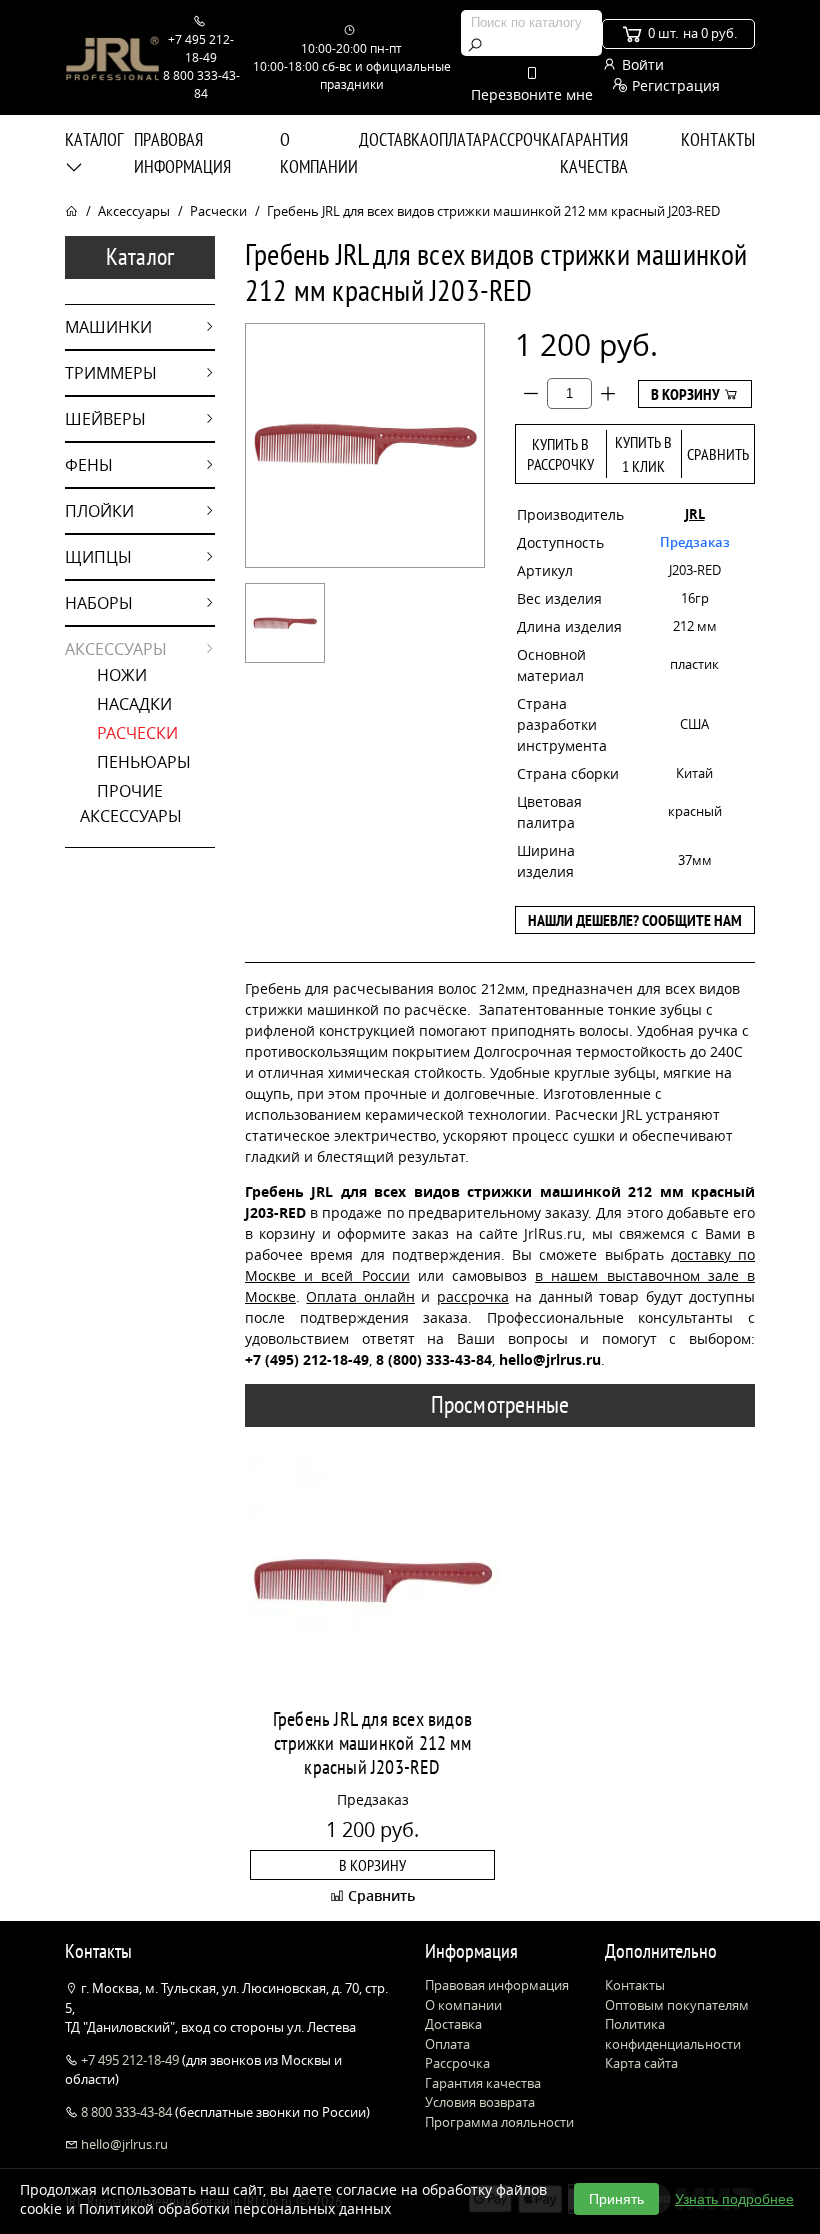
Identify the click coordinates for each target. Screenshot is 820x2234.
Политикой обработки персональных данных (235, 2208)
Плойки (99, 511)
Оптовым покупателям (677, 2005)
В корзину (687, 394)
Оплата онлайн (360, 1296)
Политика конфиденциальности (673, 2034)
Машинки (108, 327)
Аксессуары (134, 211)
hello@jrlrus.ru (123, 2144)
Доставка (394, 139)
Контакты (718, 139)
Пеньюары (144, 762)
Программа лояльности (499, 2122)
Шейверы (105, 419)
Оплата (455, 139)
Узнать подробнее (734, 2199)
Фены (89, 465)
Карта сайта (641, 2063)
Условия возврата (480, 2102)
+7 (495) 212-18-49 (307, 1359)
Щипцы (98, 557)
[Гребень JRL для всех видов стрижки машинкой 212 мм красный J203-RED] (285, 623)
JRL (695, 514)
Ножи (122, 675)
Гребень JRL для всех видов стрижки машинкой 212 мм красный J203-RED (372, 1743)
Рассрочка (521, 139)
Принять (616, 2199)
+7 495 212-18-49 (130, 2060)
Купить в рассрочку (560, 454)
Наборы (99, 603)
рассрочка (473, 1296)
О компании (319, 153)
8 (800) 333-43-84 (434, 1359)
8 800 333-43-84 (126, 2112)
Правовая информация (182, 153)
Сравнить (718, 454)
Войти (641, 64)
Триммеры (111, 373)
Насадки (134, 704)
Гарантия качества (594, 153)
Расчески (218, 211)
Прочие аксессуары (131, 803)
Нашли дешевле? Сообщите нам (635, 920)
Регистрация (674, 85)
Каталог (94, 139)
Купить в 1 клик (643, 454)
